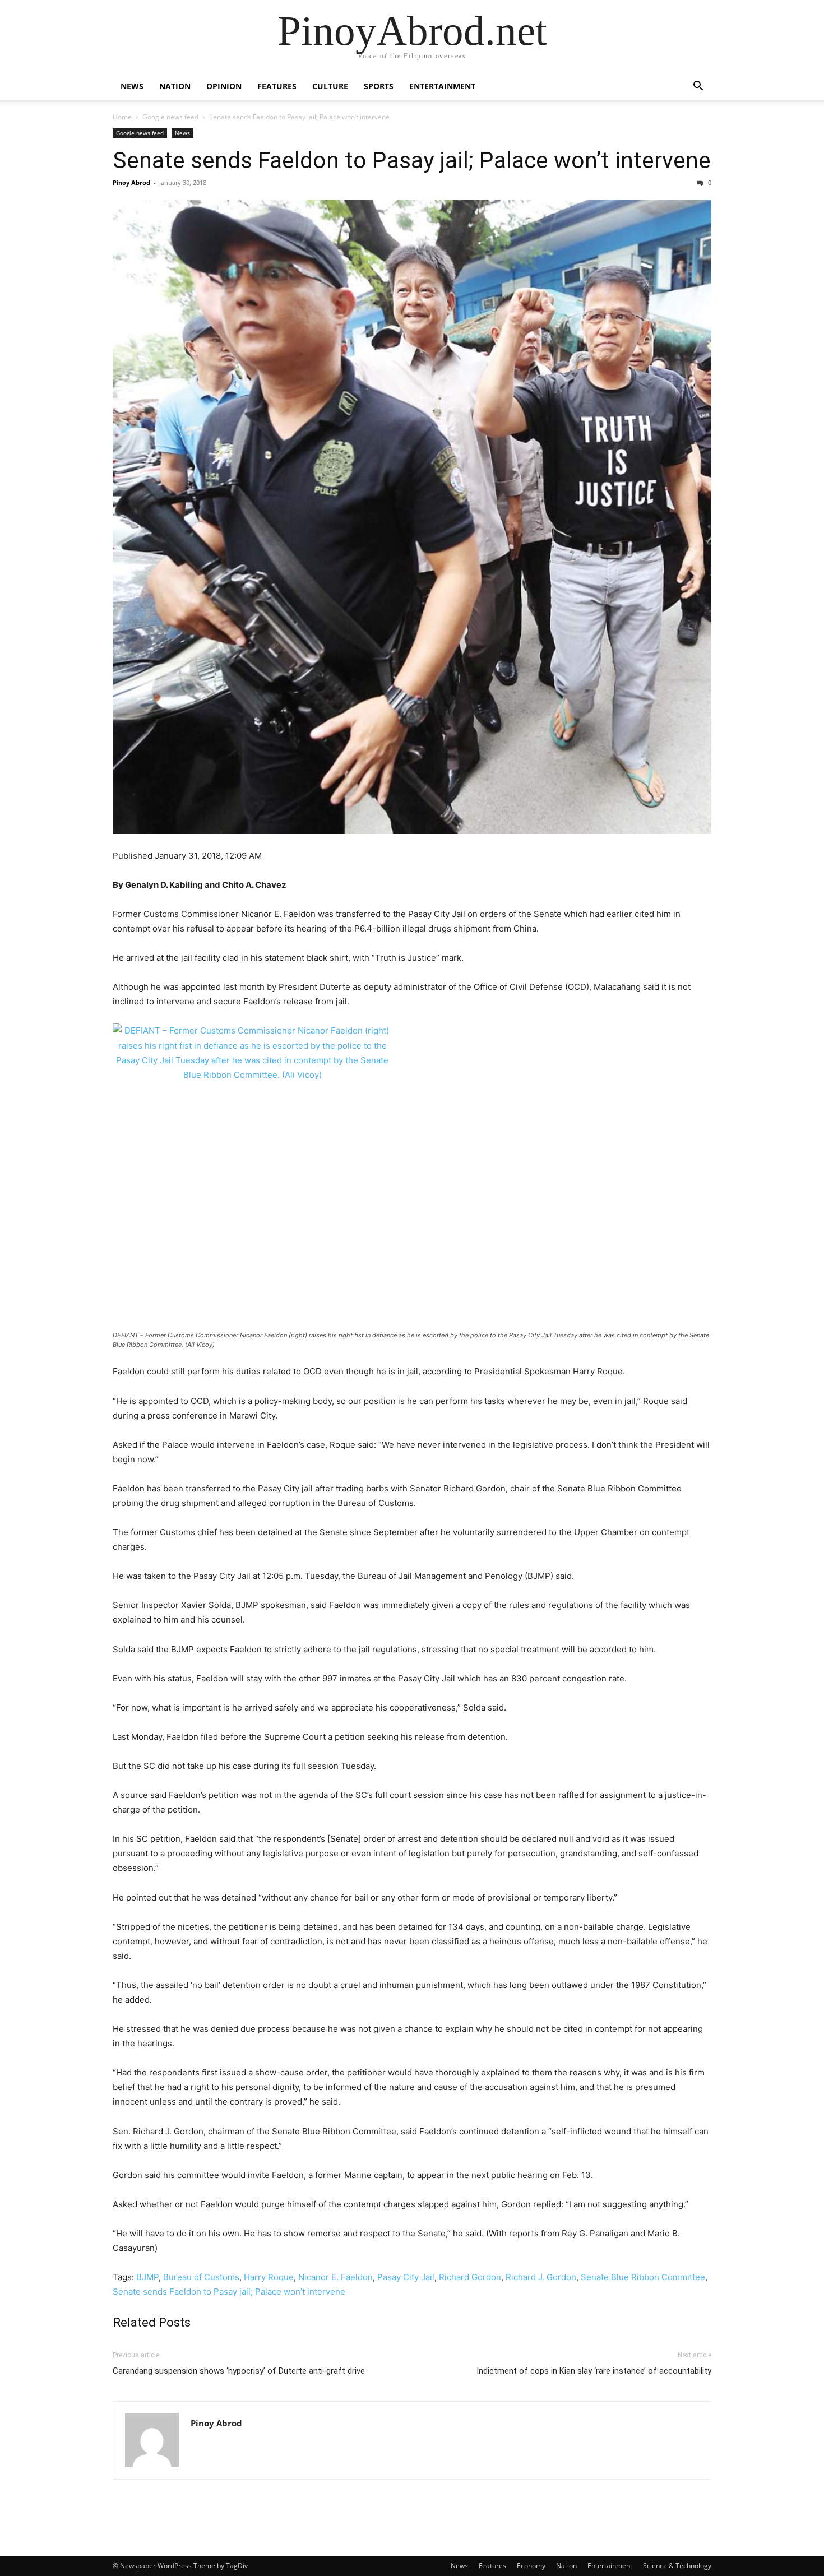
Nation (175, 86)
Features (277, 86)
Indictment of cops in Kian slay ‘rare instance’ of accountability (594, 2371)
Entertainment (442, 86)
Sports (379, 86)
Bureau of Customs (201, 2277)
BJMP (147, 2277)
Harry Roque (269, 2277)
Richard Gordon (470, 2277)
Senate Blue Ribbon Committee (643, 2277)
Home (122, 117)
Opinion (224, 86)
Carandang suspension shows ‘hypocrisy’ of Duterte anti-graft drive (239, 2371)
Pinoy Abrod (131, 182)
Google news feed (170, 117)
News (132, 86)
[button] (698, 87)
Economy (531, 2566)
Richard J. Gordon (541, 2277)
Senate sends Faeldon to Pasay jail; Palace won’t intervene (412, 160)
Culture (330, 86)
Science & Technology (677, 2566)
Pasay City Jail (406, 2277)
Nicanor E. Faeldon (335, 2277)
